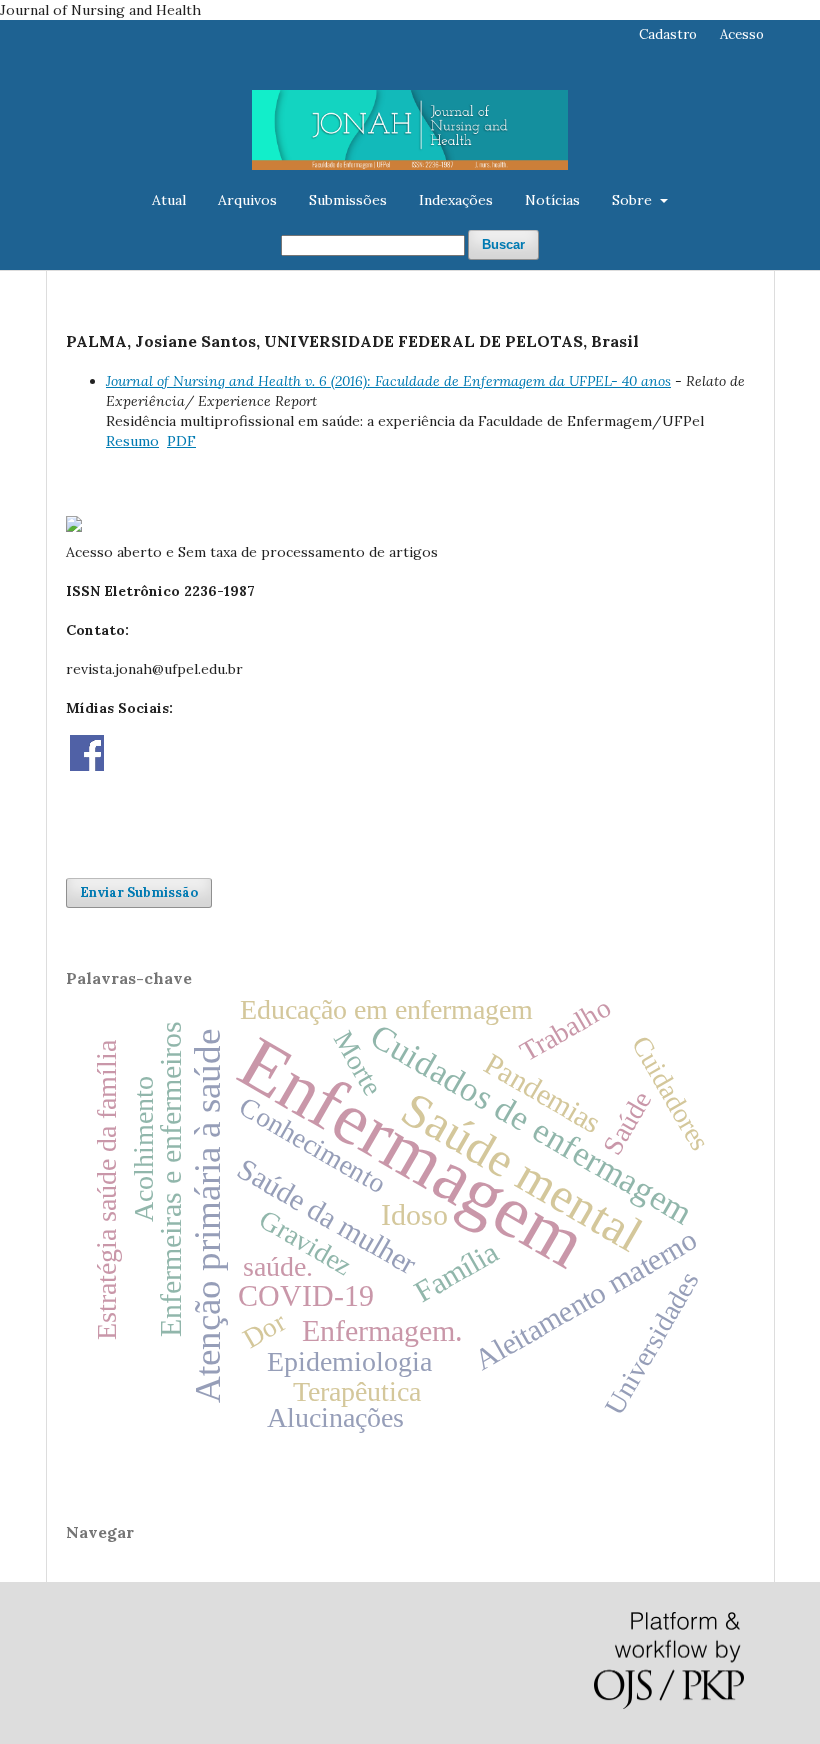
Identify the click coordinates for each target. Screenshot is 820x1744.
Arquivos (247, 200)
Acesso (742, 34)
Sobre (634, 200)
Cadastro (668, 34)
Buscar (503, 244)
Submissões (348, 200)
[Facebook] (87, 766)
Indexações (456, 200)
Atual (169, 200)
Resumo (132, 441)
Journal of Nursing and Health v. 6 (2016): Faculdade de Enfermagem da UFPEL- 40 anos (388, 381)
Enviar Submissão (139, 892)
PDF (181, 441)
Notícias (552, 200)
